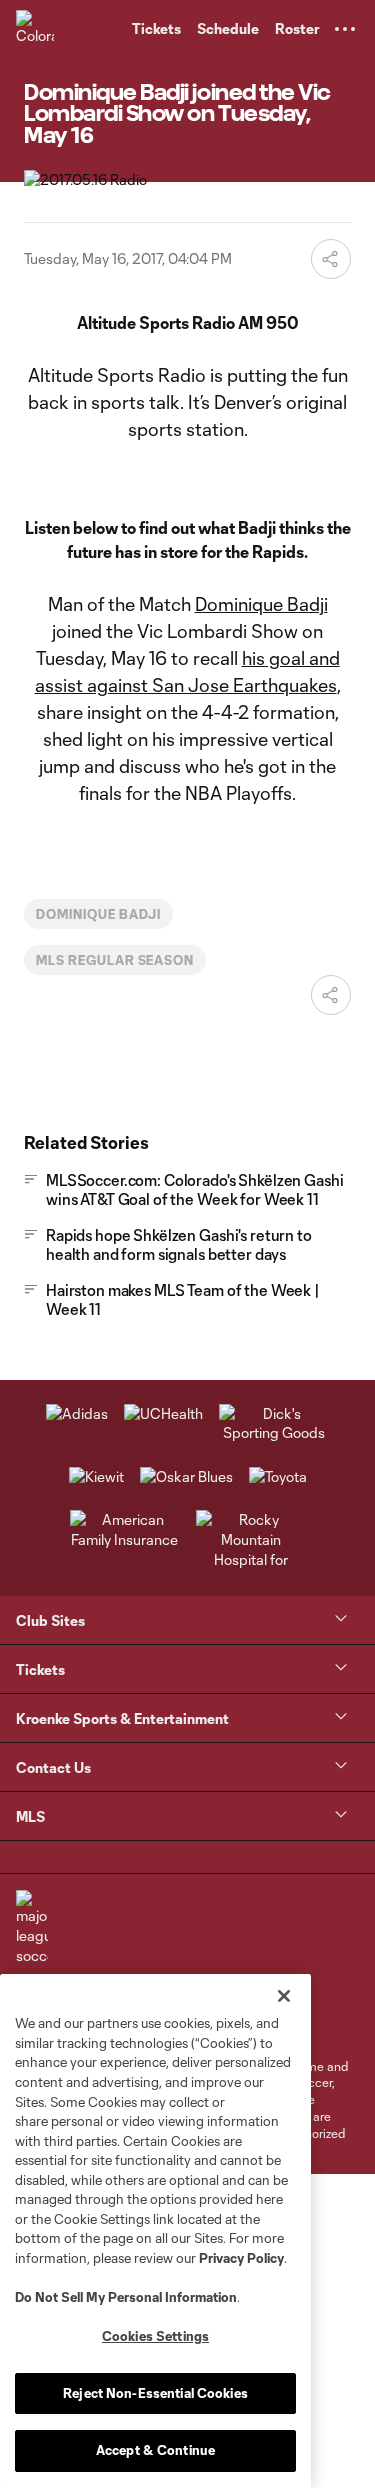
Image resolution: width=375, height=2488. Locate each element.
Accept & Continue (155, 2450)
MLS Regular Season (115, 960)
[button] (345, 29)
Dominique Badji (261, 604)
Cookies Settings (155, 2336)
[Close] (284, 1996)
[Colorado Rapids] (35, 29)
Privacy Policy (241, 2258)
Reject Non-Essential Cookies (155, 2393)
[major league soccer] (32, 1927)
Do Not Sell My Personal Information (126, 2297)
